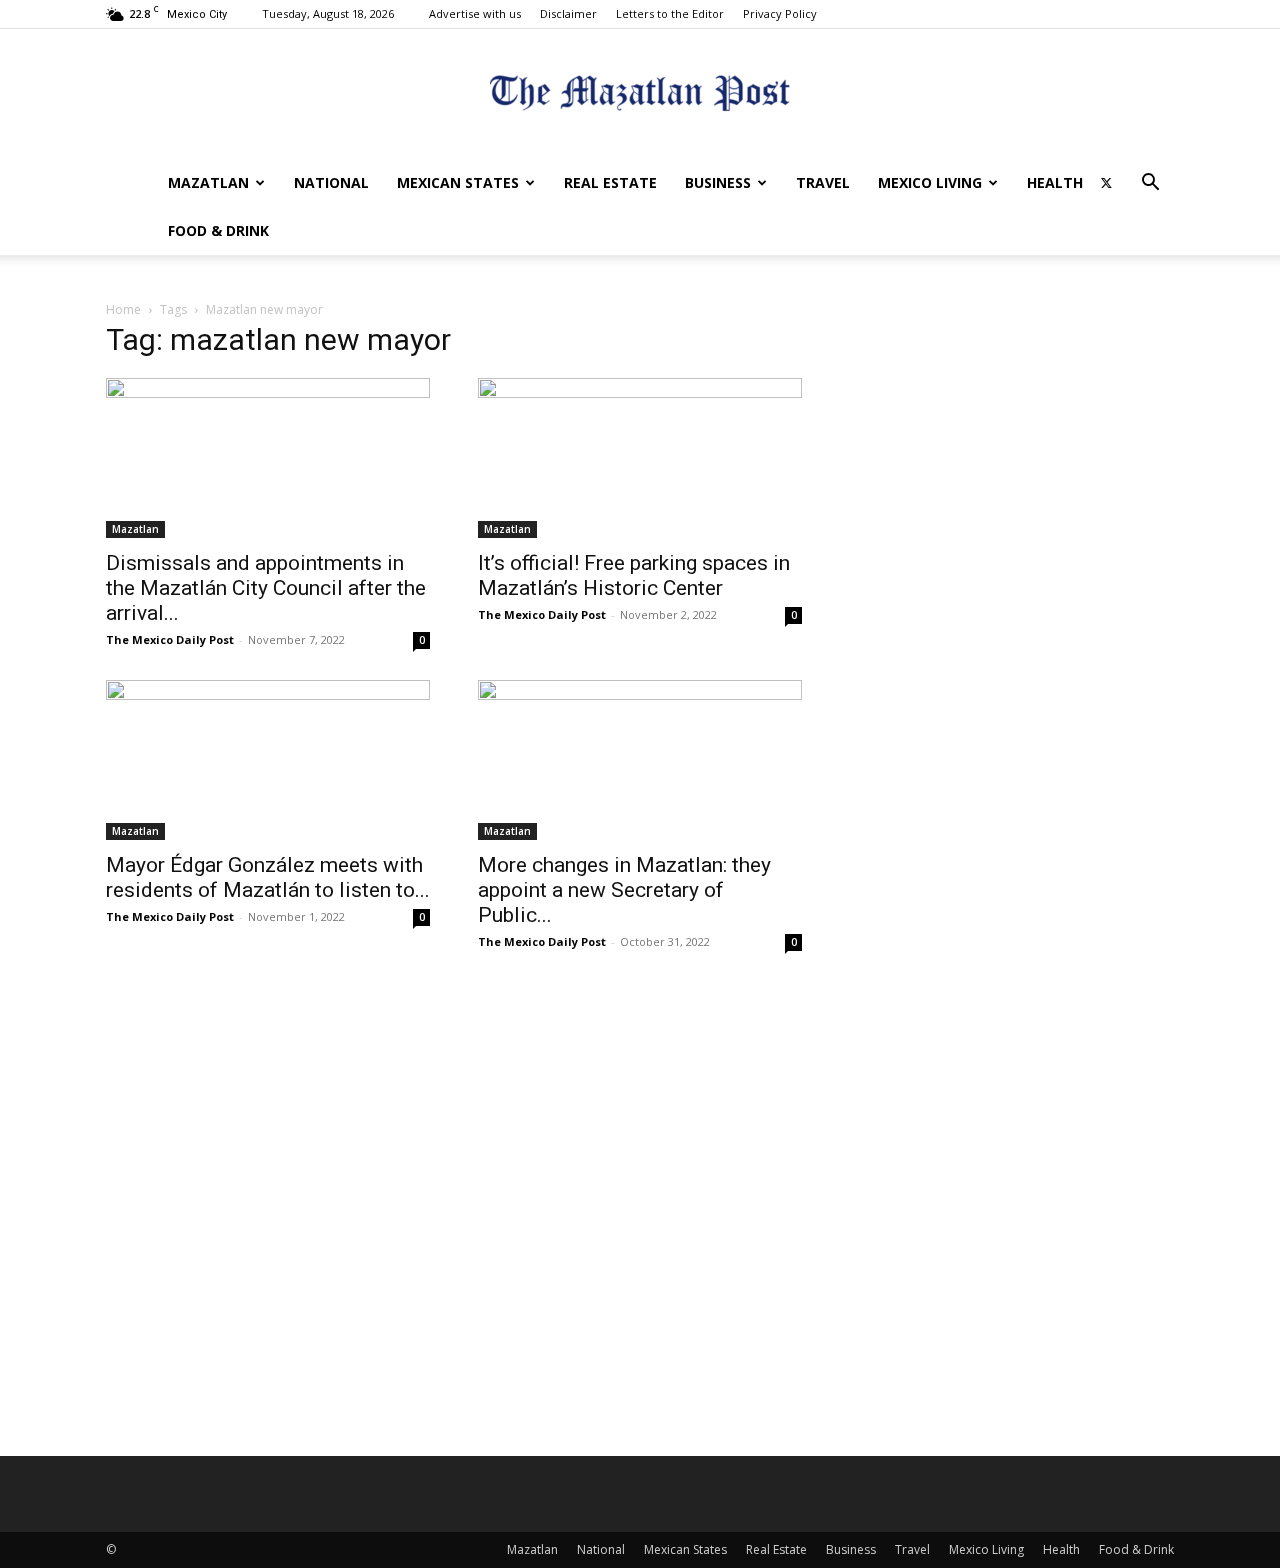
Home (123, 309)
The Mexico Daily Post (170, 639)
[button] (1150, 184)
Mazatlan (208, 182)
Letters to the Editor (670, 13)
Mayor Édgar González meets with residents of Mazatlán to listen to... (268, 877)
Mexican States (458, 182)
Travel (823, 182)
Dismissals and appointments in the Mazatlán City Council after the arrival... (266, 588)
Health (1055, 182)
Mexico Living (930, 182)
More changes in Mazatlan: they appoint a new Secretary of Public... (624, 890)
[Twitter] (1106, 183)
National (331, 182)
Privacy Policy (780, 13)
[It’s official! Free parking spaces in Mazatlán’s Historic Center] (640, 458)
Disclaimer (568, 13)
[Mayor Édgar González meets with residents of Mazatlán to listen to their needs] (268, 760)
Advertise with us (475, 13)
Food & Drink (218, 230)
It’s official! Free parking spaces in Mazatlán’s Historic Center (634, 575)
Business (718, 182)
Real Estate (610, 182)
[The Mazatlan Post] (640, 95)
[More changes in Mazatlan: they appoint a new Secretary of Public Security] (640, 760)
